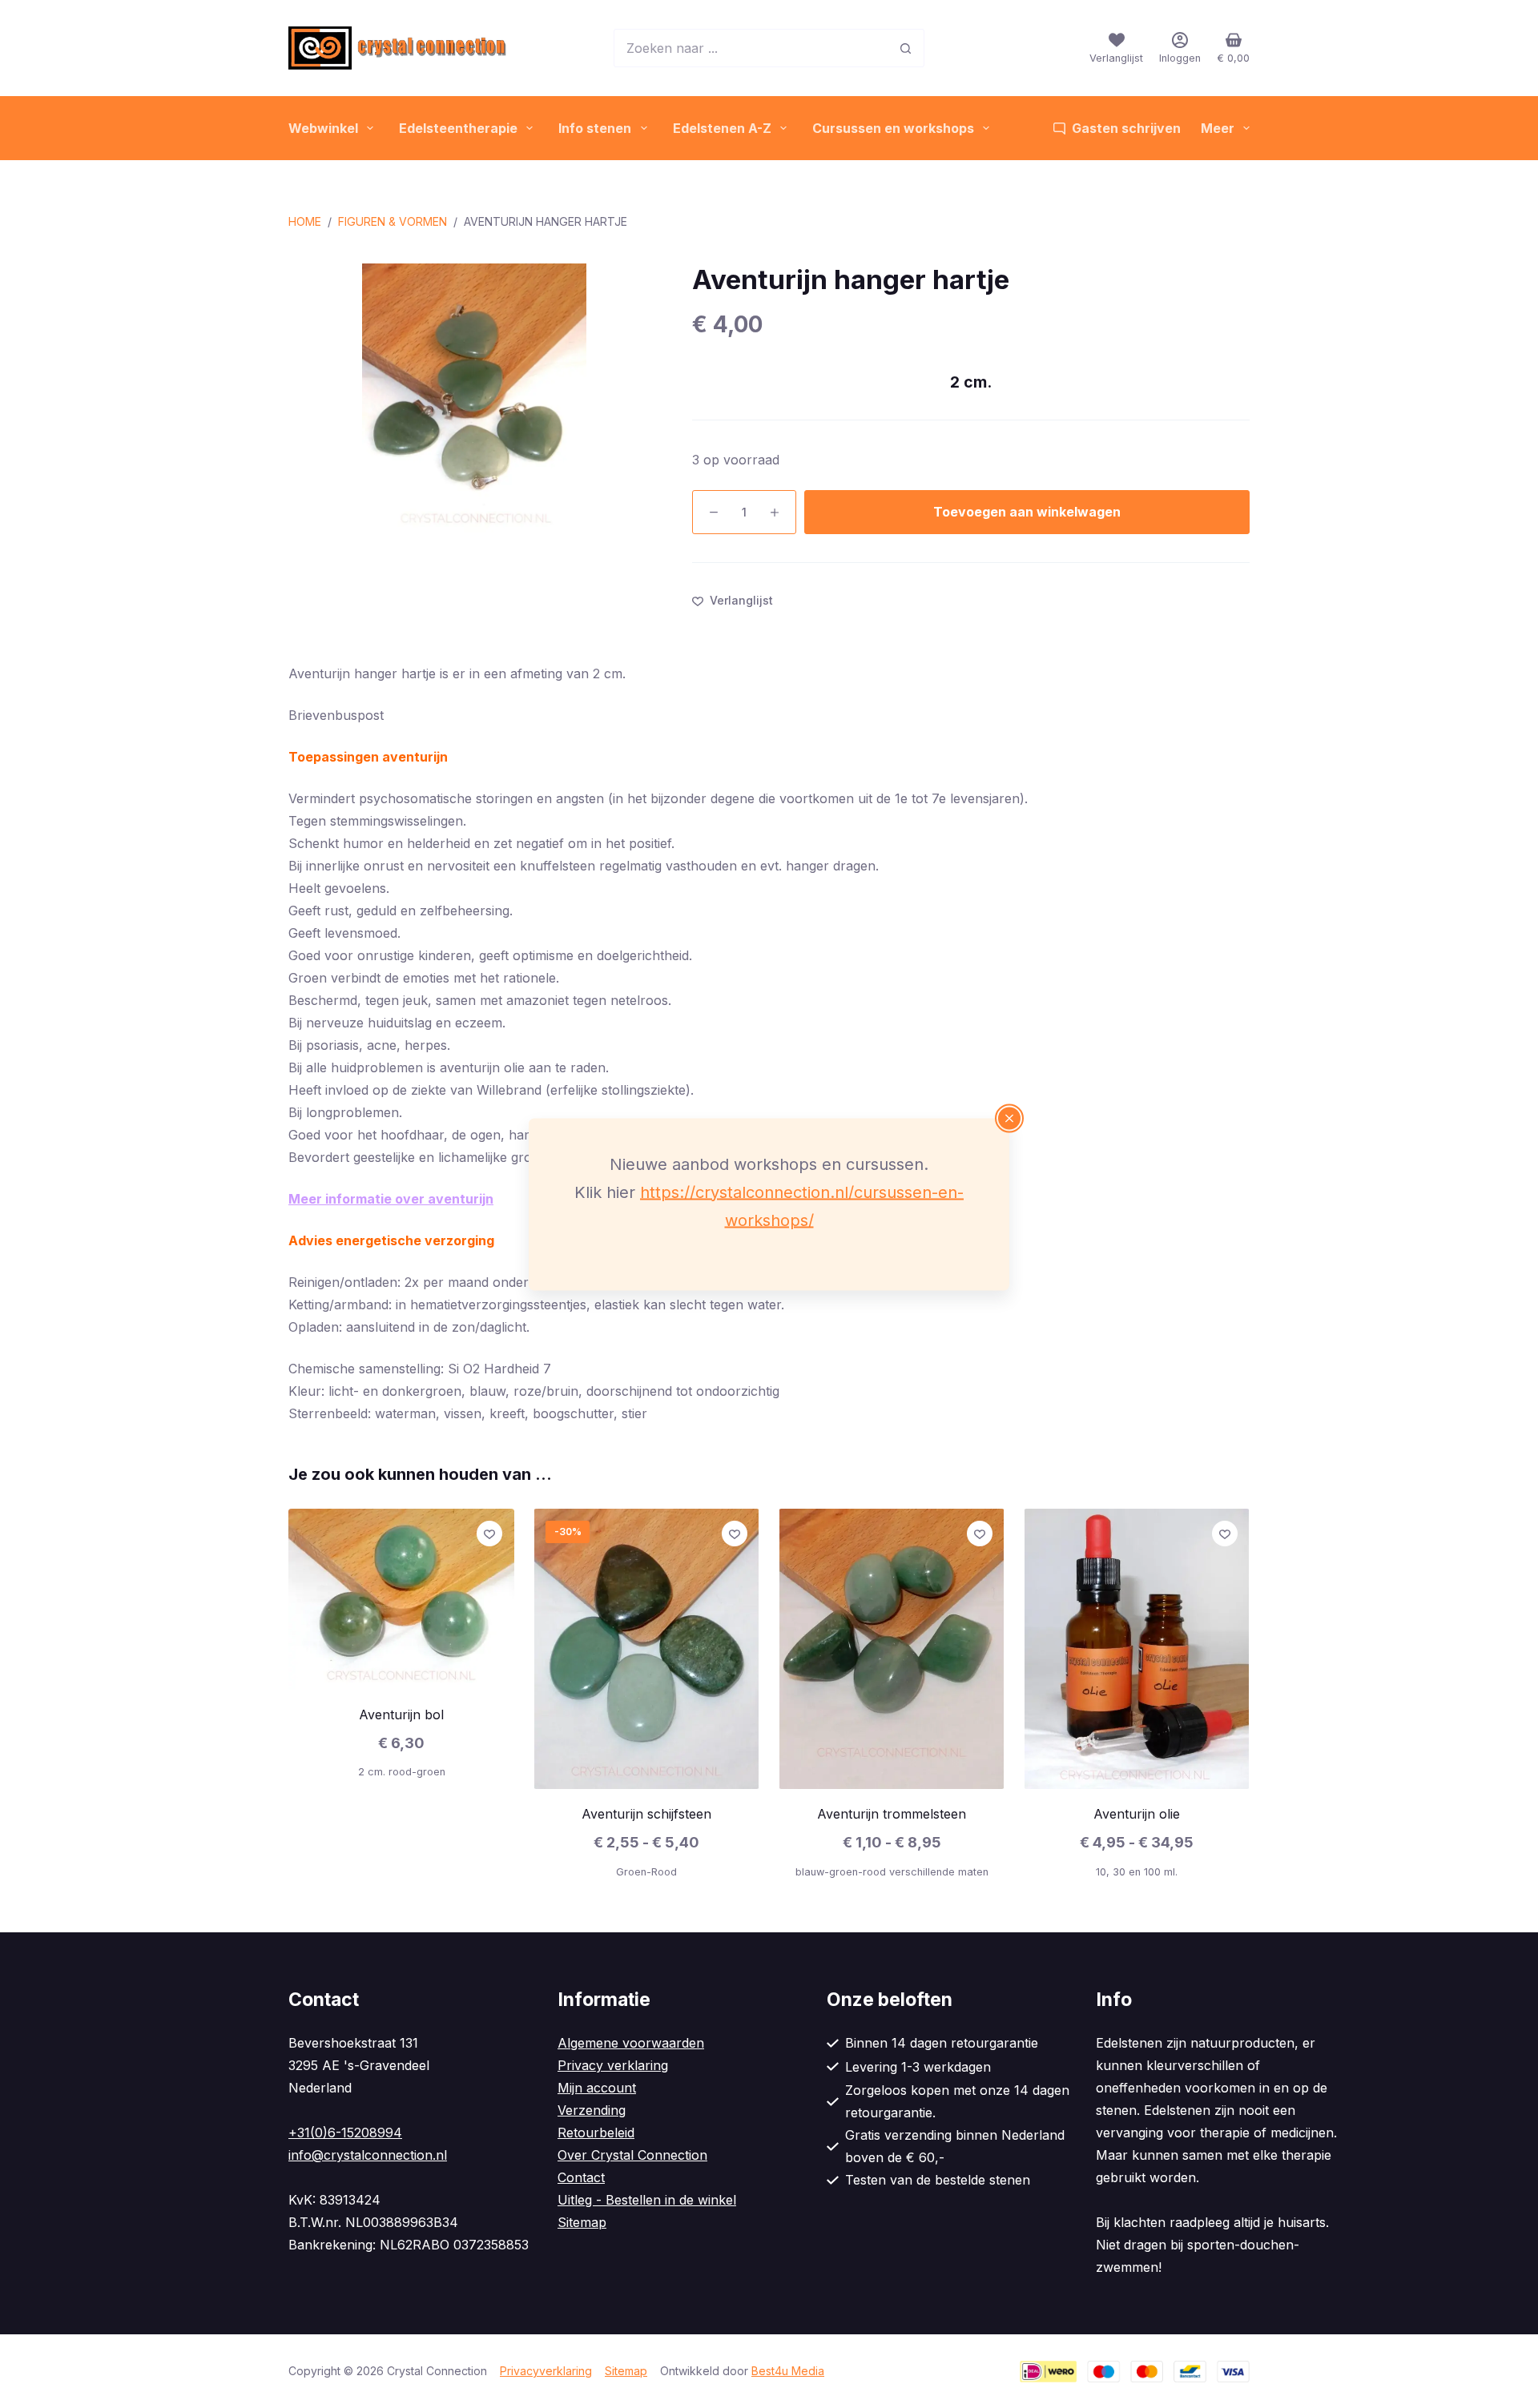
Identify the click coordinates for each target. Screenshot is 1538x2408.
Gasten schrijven (1126, 128)
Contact (581, 2177)
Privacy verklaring (613, 2065)
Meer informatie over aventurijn (391, 1199)
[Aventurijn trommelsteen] (892, 1649)
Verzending (592, 2110)
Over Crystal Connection (632, 2155)
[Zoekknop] (905, 48)
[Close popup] (1009, 1118)
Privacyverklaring (546, 2371)
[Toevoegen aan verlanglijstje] (489, 1534)
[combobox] (751, 48)
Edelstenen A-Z (722, 128)
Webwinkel (323, 128)
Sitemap (582, 2222)
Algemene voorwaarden (631, 2043)
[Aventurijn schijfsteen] (646, 1649)
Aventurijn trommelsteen (892, 1814)
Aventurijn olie (1137, 1814)
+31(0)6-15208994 (345, 2133)
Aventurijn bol (401, 1715)
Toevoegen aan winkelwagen (1027, 512)
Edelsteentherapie (458, 128)
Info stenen (595, 128)
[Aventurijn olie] (1137, 1649)
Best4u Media (788, 2371)
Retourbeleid (596, 2133)
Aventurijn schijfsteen (646, 1814)
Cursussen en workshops (893, 128)
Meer (1218, 128)
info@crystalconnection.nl (368, 2155)
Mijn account (597, 2088)
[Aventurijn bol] (401, 1599)
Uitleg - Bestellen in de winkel (647, 2200)
